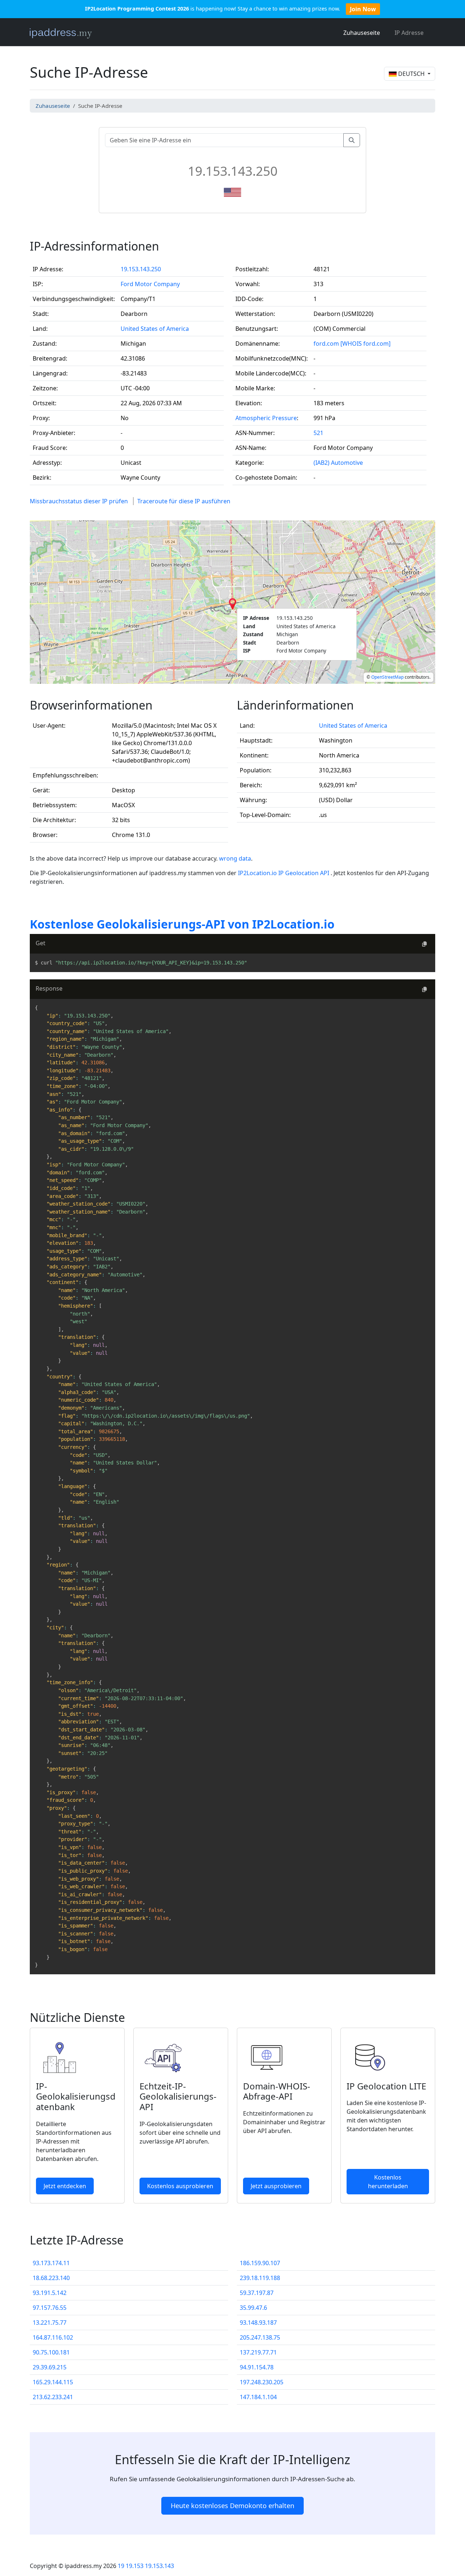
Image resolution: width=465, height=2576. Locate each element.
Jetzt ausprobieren (276, 2186)
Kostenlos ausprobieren (180, 2186)
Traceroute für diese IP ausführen (184, 501)
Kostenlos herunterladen (388, 2182)
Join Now (363, 9)
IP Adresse (409, 33)
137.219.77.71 (258, 2352)
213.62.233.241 (53, 2397)
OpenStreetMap (387, 677)
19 (121, 2566)
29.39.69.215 (50, 2367)
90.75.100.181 (51, 2352)
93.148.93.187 (258, 2323)
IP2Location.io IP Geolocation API (284, 873)
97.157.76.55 (50, 2308)
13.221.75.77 (50, 2323)
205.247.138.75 (260, 2337)
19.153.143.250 (141, 269)
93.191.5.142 (50, 2293)
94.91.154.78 (257, 2367)
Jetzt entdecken (65, 2186)
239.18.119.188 (260, 2278)
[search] (352, 140)
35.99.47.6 (253, 2308)
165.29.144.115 (53, 2382)
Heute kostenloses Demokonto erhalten (232, 2506)
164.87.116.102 (53, 2337)
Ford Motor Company (150, 284)
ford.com (326, 344)
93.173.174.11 (51, 2263)
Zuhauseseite (362, 33)
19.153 (135, 2566)
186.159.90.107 (260, 2263)
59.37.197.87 (257, 2293)
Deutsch (411, 74)
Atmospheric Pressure (266, 418)
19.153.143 (159, 2566)
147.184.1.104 (258, 2397)
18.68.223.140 (51, 2278)
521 (318, 433)
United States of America (155, 329)
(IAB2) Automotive (338, 463)
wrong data (235, 858)
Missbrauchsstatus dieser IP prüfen (79, 501)
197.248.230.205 (262, 2382)
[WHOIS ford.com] (365, 344)
